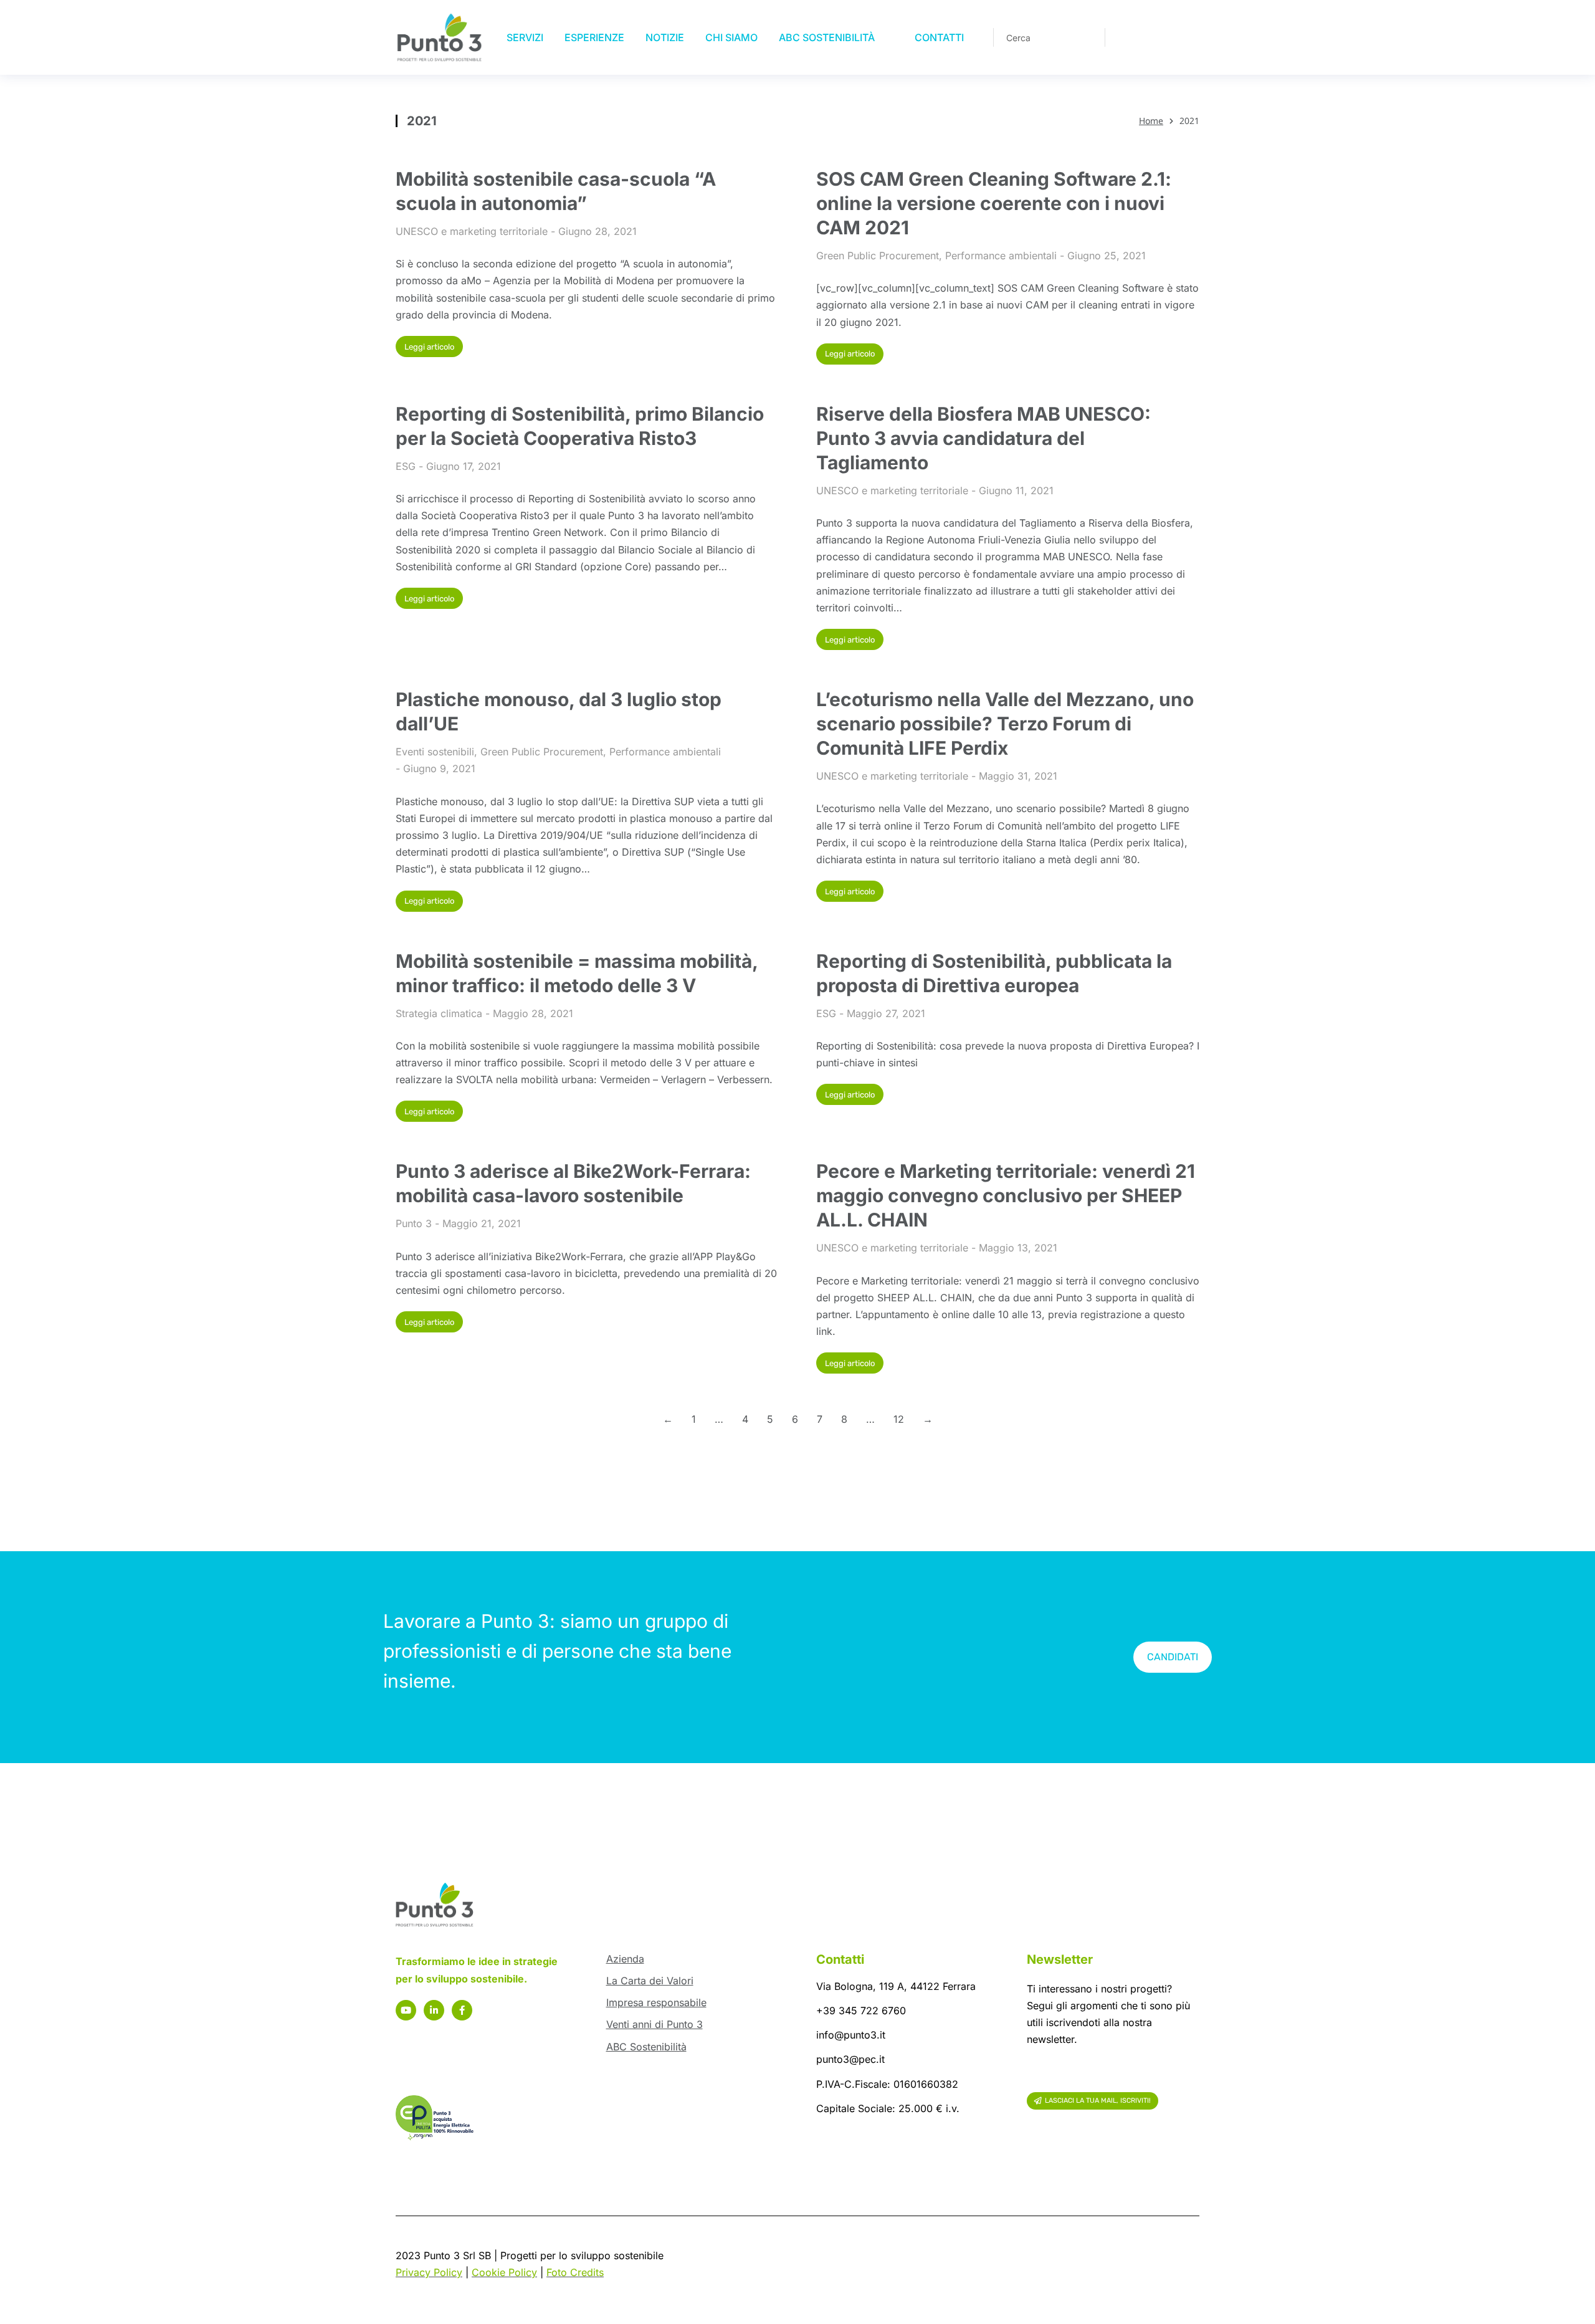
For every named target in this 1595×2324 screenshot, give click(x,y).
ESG (406, 466)
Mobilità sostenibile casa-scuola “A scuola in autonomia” (556, 191)
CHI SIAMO (731, 37)
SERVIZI (525, 37)
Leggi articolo (429, 347)
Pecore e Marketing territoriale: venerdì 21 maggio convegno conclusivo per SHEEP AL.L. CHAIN (1006, 1195)
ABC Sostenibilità (646, 2047)
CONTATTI (939, 37)
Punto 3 (414, 1223)
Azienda (625, 1959)
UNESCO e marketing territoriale (472, 231)
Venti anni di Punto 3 (655, 2024)
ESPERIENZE (594, 37)
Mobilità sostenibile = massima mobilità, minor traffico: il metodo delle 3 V (577, 973)
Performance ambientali (1001, 256)
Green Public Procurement (878, 256)
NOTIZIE (665, 37)
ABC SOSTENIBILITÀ (827, 37)
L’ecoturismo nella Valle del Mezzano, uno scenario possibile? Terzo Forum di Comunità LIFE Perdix (1005, 724)
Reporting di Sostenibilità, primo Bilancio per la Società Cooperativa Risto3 (580, 426)
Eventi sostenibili (435, 752)
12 (899, 1419)
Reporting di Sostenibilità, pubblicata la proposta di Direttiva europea (994, 973)
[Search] (1087, 37)
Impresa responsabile (656, 2002)
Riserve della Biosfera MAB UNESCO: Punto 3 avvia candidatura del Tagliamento (983, 438)
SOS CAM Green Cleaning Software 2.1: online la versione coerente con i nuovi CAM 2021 (994, 203)
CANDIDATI (1173, 1657)
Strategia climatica (439, 1013)
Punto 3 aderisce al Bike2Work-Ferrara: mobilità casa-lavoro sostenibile (573, 1183)
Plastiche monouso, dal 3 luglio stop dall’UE (559, 711)
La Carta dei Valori (650, 1981)
